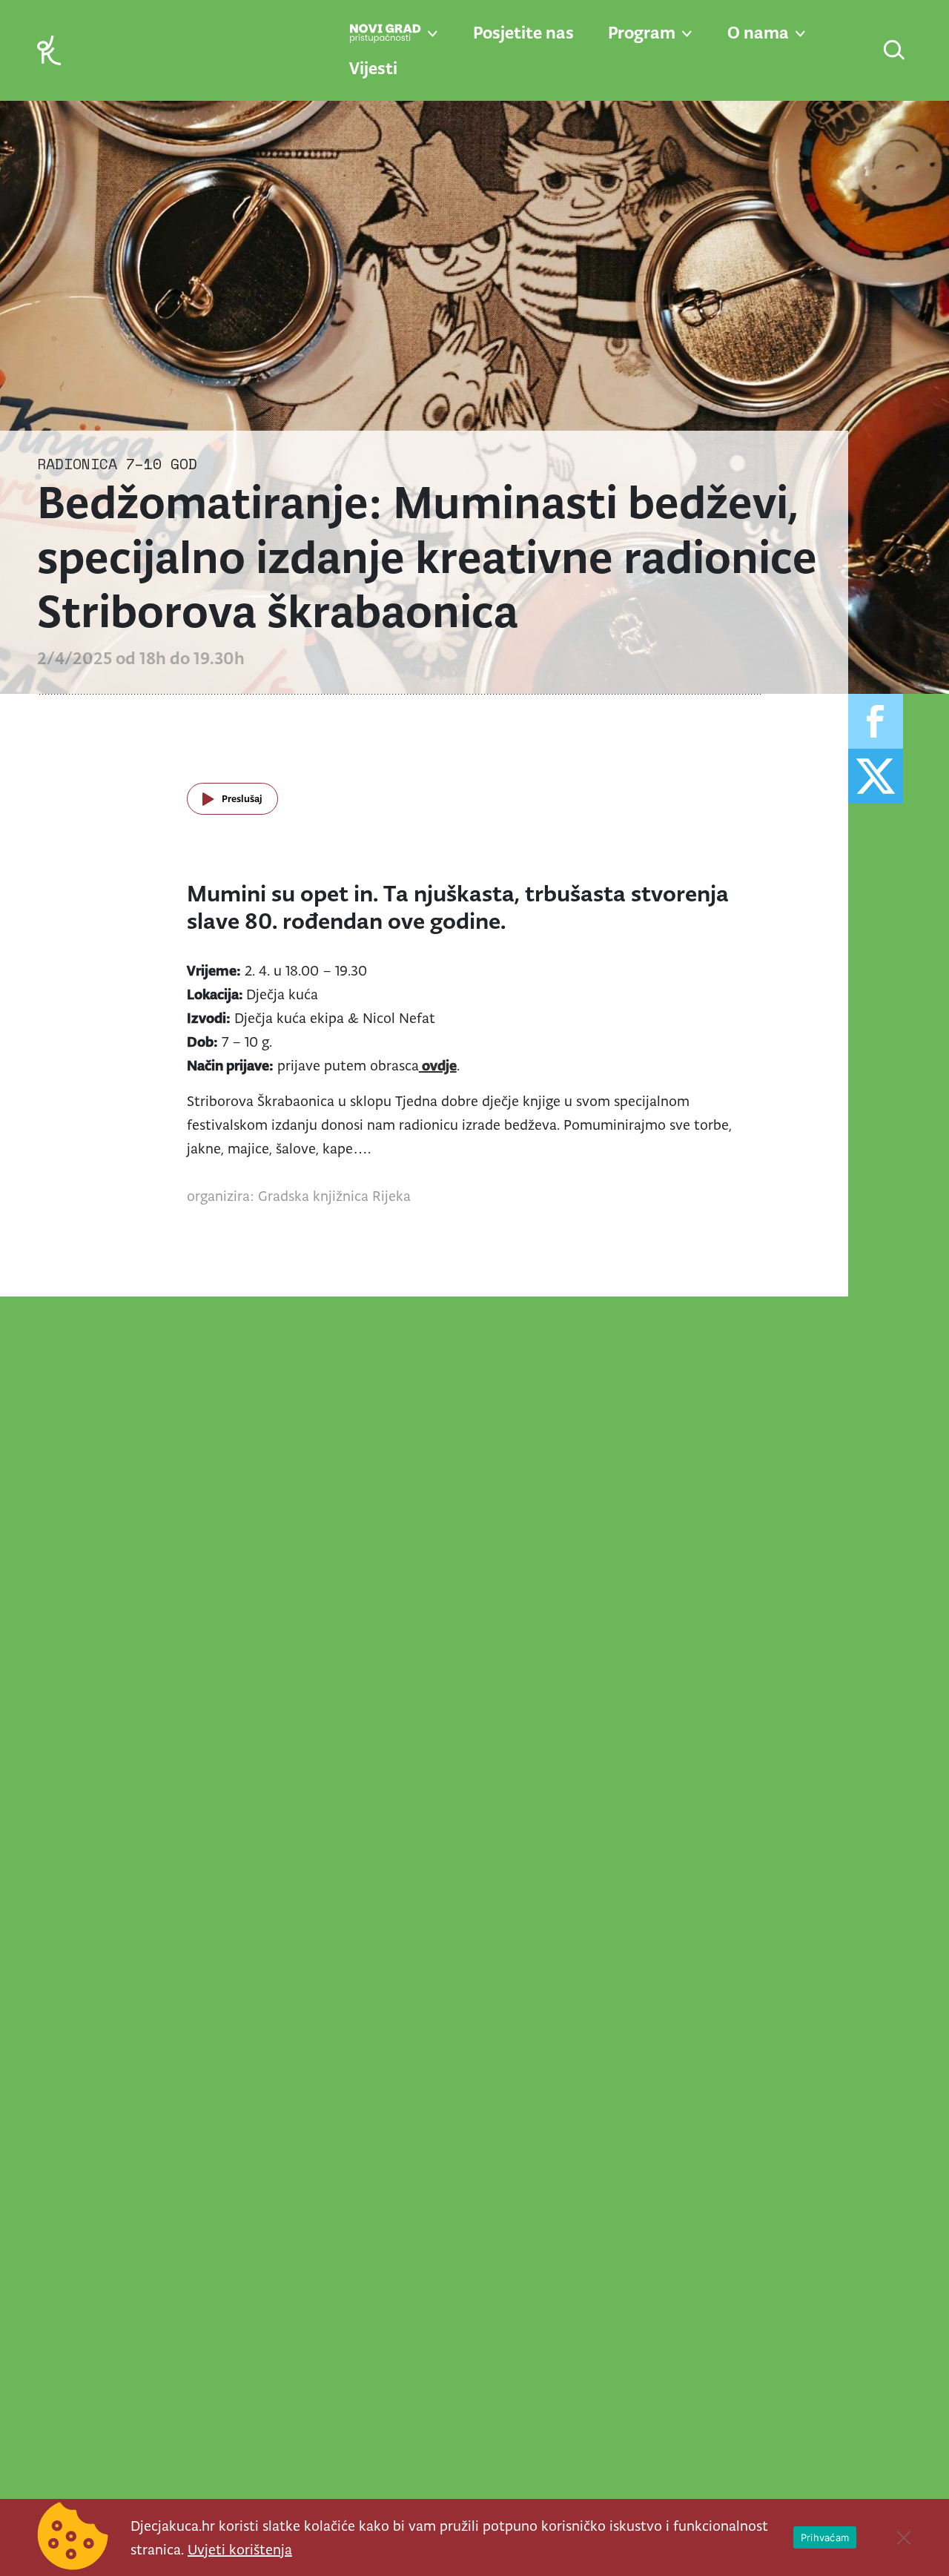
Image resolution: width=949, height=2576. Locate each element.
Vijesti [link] (373, 68)
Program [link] (642, 33)
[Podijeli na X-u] (876, 776)
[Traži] (895, 52)
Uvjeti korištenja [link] (240, 2549)
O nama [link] (758, 33)
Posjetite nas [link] (523, 33)
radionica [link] (77, 464)
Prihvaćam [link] (825, 2537)
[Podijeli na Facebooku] (876, 721)
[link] (49, 49)
